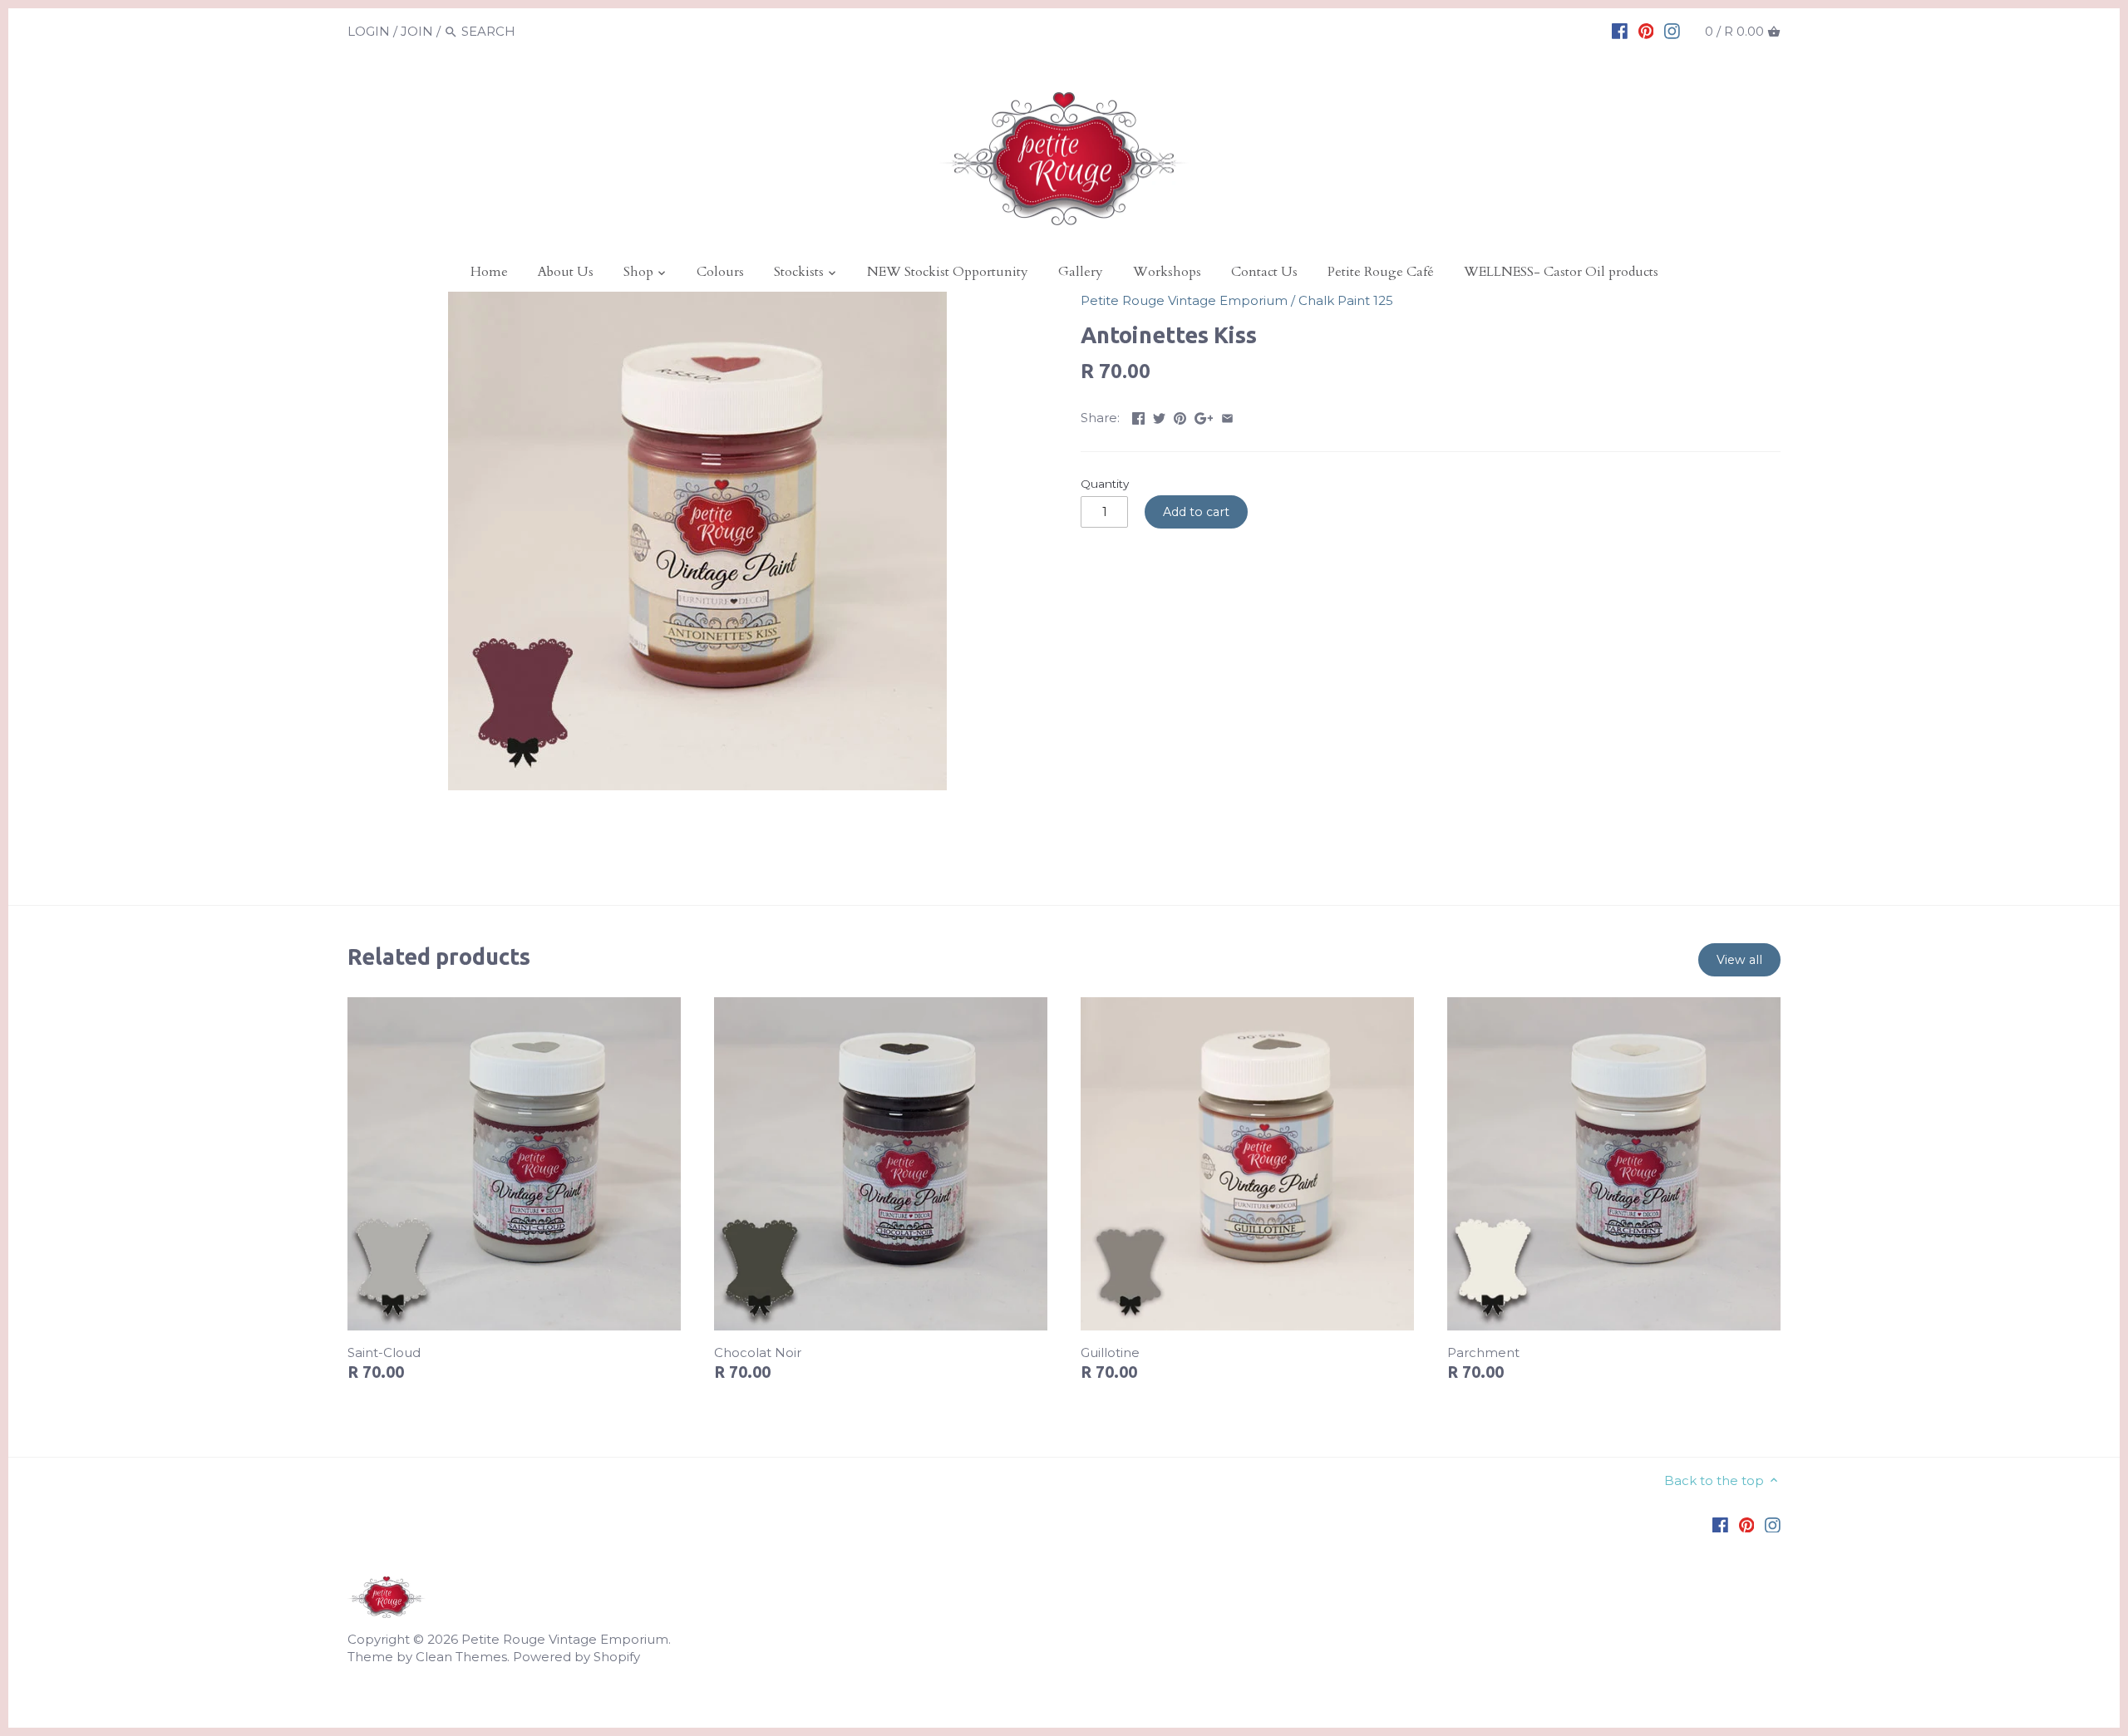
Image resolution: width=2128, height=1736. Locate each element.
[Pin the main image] (1180, 416)
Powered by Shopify (576, 1657)
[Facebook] (1620, 31)
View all (1739, 960)
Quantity (1105, 484)
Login (369, 31)
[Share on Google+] (1204, 416)
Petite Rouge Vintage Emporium (1184, 300)
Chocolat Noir (758, 1352)
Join (417, 31)
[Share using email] (1227, 416)
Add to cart (1196, 512)
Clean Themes (461, 1657)
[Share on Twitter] (1159, 416)
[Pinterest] (1646, 31)
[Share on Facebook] (1138, 416)
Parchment (1483, 1352)
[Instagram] (1672, 31)
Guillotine (1110, 1352)
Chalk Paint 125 (1346, 300)
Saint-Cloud (384, 1352)
